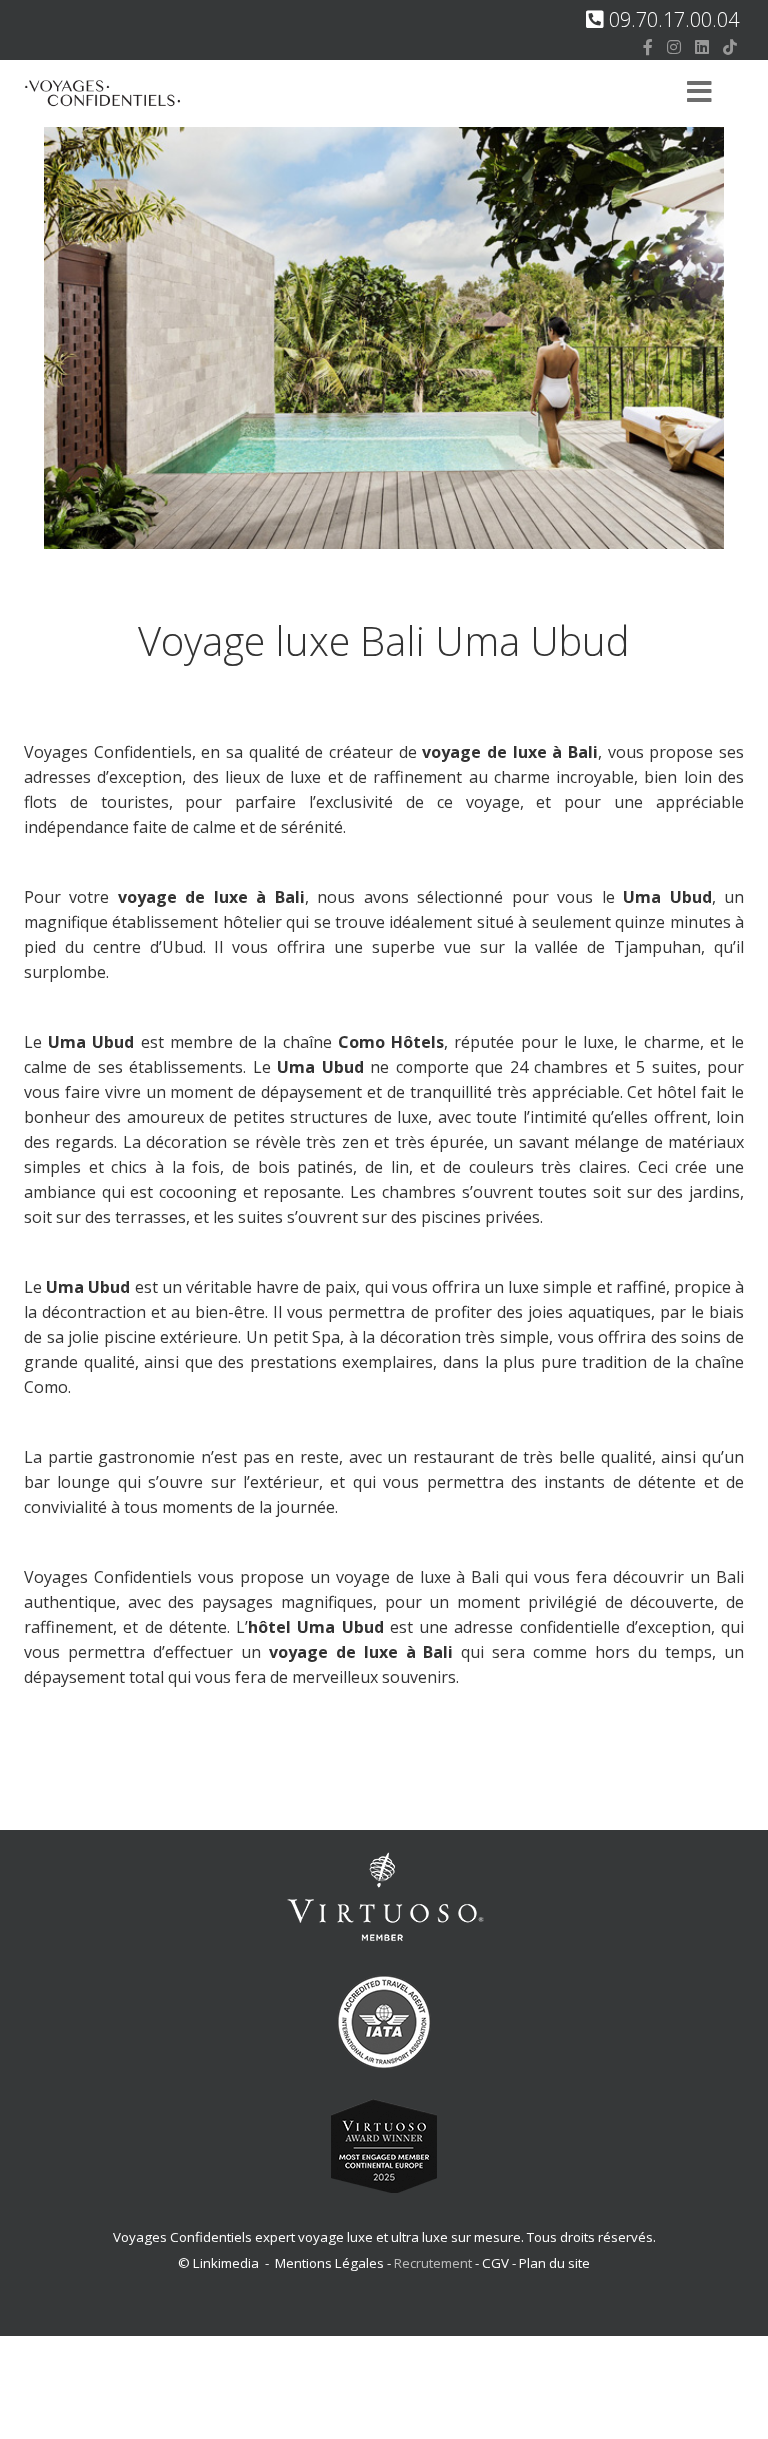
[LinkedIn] (702, 47)
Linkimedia (226, 2263)
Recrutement (434, 2263)
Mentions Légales (329, 2263)
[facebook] (648, 47)
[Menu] (699, 93)
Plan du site (554, 2263)
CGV (495, 2263)
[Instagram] (674, 47)
